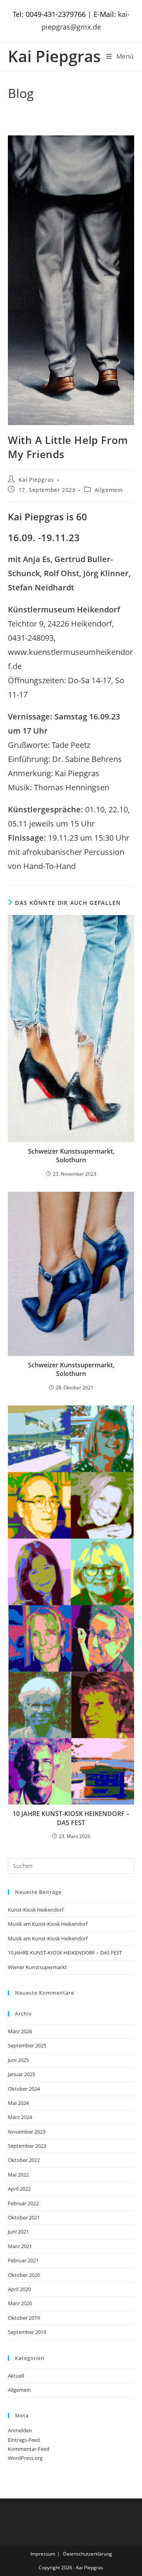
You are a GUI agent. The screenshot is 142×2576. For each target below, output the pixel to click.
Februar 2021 (23, 2260)
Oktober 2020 (24, 2275)
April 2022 (19, 2189)
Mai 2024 (18, 2103)
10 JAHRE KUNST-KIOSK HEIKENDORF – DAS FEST (71, 1818)
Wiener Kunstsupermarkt (37, 1967)
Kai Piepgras (54, 56)
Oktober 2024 (24, 2089)
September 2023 (27, 2146)
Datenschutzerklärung (88, 2554)
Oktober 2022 (24, 2160)
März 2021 (20, 2246)
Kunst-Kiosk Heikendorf (36, 1910)
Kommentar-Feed (29, 2449)
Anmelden (20, 2430)
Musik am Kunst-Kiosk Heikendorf (48, 1924)
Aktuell (16, 2376)
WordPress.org (25, 2458)
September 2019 (27, 2332)
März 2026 (20, 2031)
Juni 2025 (18, 2060)
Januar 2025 (21, 2074)
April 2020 (19, 2289)
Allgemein (109, 490)
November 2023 (27, 2132)
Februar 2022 (23, 2203)
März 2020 (20, 2303)
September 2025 (27, 2045)
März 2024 (20, 2117)
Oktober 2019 (24, 2318)
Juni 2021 (18, 2232)
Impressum (43, 2554)
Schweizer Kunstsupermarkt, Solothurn (71, 1156)
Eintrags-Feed (24, 2440)
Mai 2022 (18, 2175)
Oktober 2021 (24, 2217)
